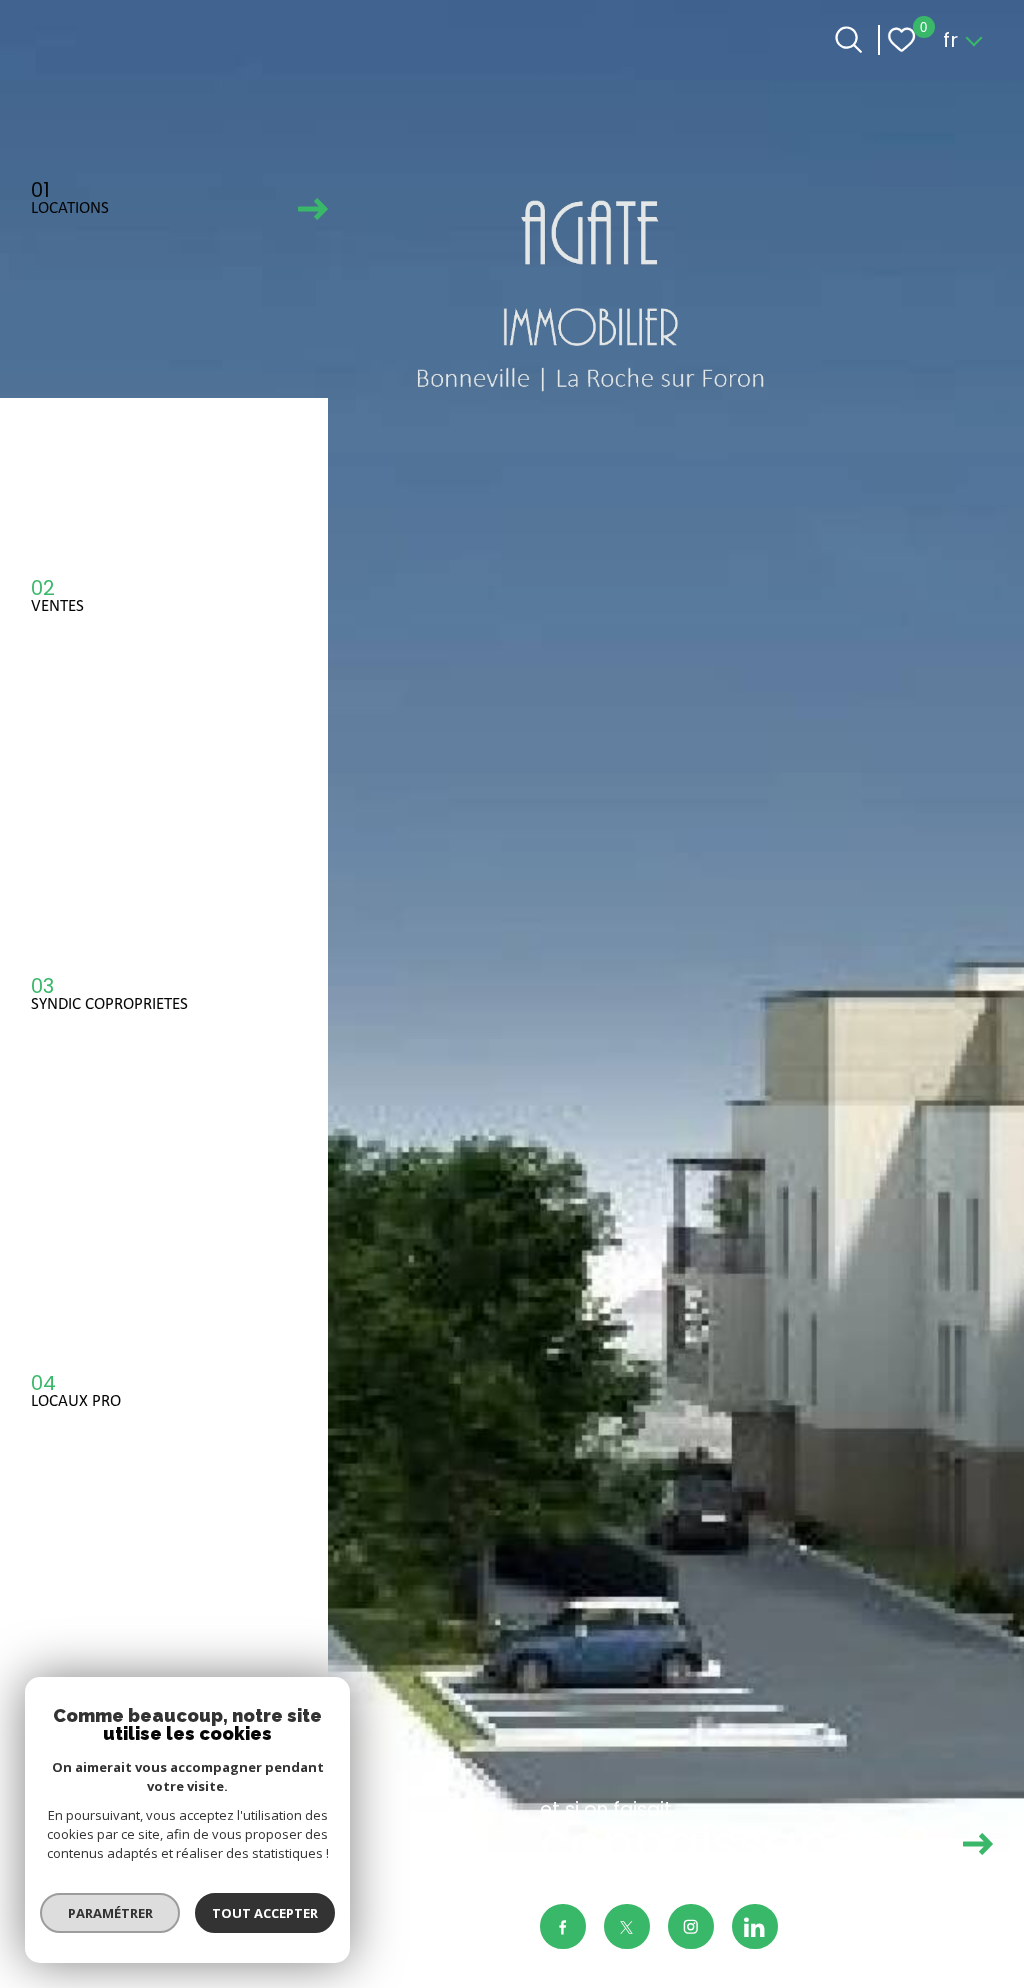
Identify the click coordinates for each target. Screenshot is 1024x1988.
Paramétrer (110, 1913)
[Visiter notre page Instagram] (691, 1927)
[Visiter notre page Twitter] (627, 1927)
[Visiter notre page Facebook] (563, 1927)
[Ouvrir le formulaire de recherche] (848, 39)
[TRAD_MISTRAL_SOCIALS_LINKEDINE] (755, 1927)
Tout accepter (265, 1913)
